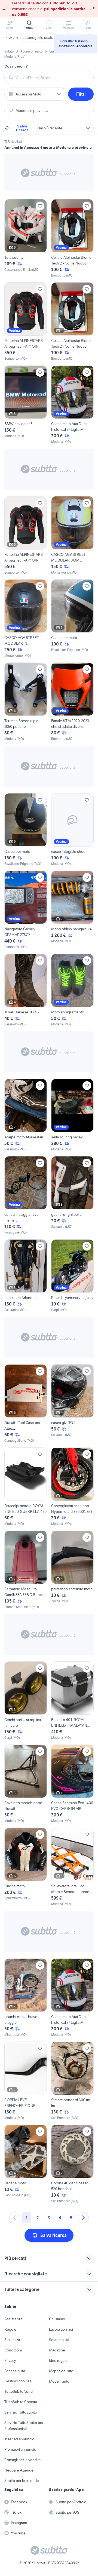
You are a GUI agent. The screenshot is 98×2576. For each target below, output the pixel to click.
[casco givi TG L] (72, 1404)
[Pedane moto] (26, 2164)
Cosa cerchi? (16, 66)
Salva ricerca (22, 128)
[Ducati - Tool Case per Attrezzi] (26, 1404)
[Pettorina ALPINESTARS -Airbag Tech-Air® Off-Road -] (26, 322)
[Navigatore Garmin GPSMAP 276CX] (26, 910)
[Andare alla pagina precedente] (15, 2218)
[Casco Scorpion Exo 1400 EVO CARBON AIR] (72, 1784)
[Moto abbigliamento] (72, 990)
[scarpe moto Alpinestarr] (26, 1115)
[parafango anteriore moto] (72, 1570)
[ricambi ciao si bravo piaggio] (26, 1998)
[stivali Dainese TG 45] (26, 990)
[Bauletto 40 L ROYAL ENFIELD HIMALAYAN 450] (72, 1701)
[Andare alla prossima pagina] (83, 2218)
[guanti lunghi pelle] (72, 1196)
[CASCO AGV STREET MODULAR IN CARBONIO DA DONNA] (26, 619)
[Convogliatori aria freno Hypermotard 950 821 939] (72, 1487)
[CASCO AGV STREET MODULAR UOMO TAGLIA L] (72, 536)
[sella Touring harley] (72, 1115)
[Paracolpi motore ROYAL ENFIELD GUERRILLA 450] (26, 1487)
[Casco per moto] (72, 619)
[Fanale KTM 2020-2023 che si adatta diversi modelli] (72, 702)
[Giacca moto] (26, 1867)
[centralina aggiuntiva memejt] (26, 1196)
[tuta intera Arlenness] (26, 1276)
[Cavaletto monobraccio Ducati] (26, 1784)
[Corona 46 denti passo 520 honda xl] (72, 2164)
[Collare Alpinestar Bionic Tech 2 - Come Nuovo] (72, 239)
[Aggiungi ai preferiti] (40, 206)
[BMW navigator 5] (26, 405)
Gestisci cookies (18, 2381)
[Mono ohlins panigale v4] (72, 910)
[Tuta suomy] (26, 239)
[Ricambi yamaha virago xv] (72, 1276)
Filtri (81, 94)
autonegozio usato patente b (46, 37)
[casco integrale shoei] (72, 830)
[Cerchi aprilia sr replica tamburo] (26, 1701)
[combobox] (52, 78)
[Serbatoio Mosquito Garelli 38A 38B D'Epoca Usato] (26, 1570)
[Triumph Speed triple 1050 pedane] (26, 702)
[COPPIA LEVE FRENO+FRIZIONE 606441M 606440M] (26, 2081)
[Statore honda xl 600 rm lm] (72, 2081)
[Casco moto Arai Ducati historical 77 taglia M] (72, 405)
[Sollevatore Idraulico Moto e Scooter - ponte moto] (72, 1867)
